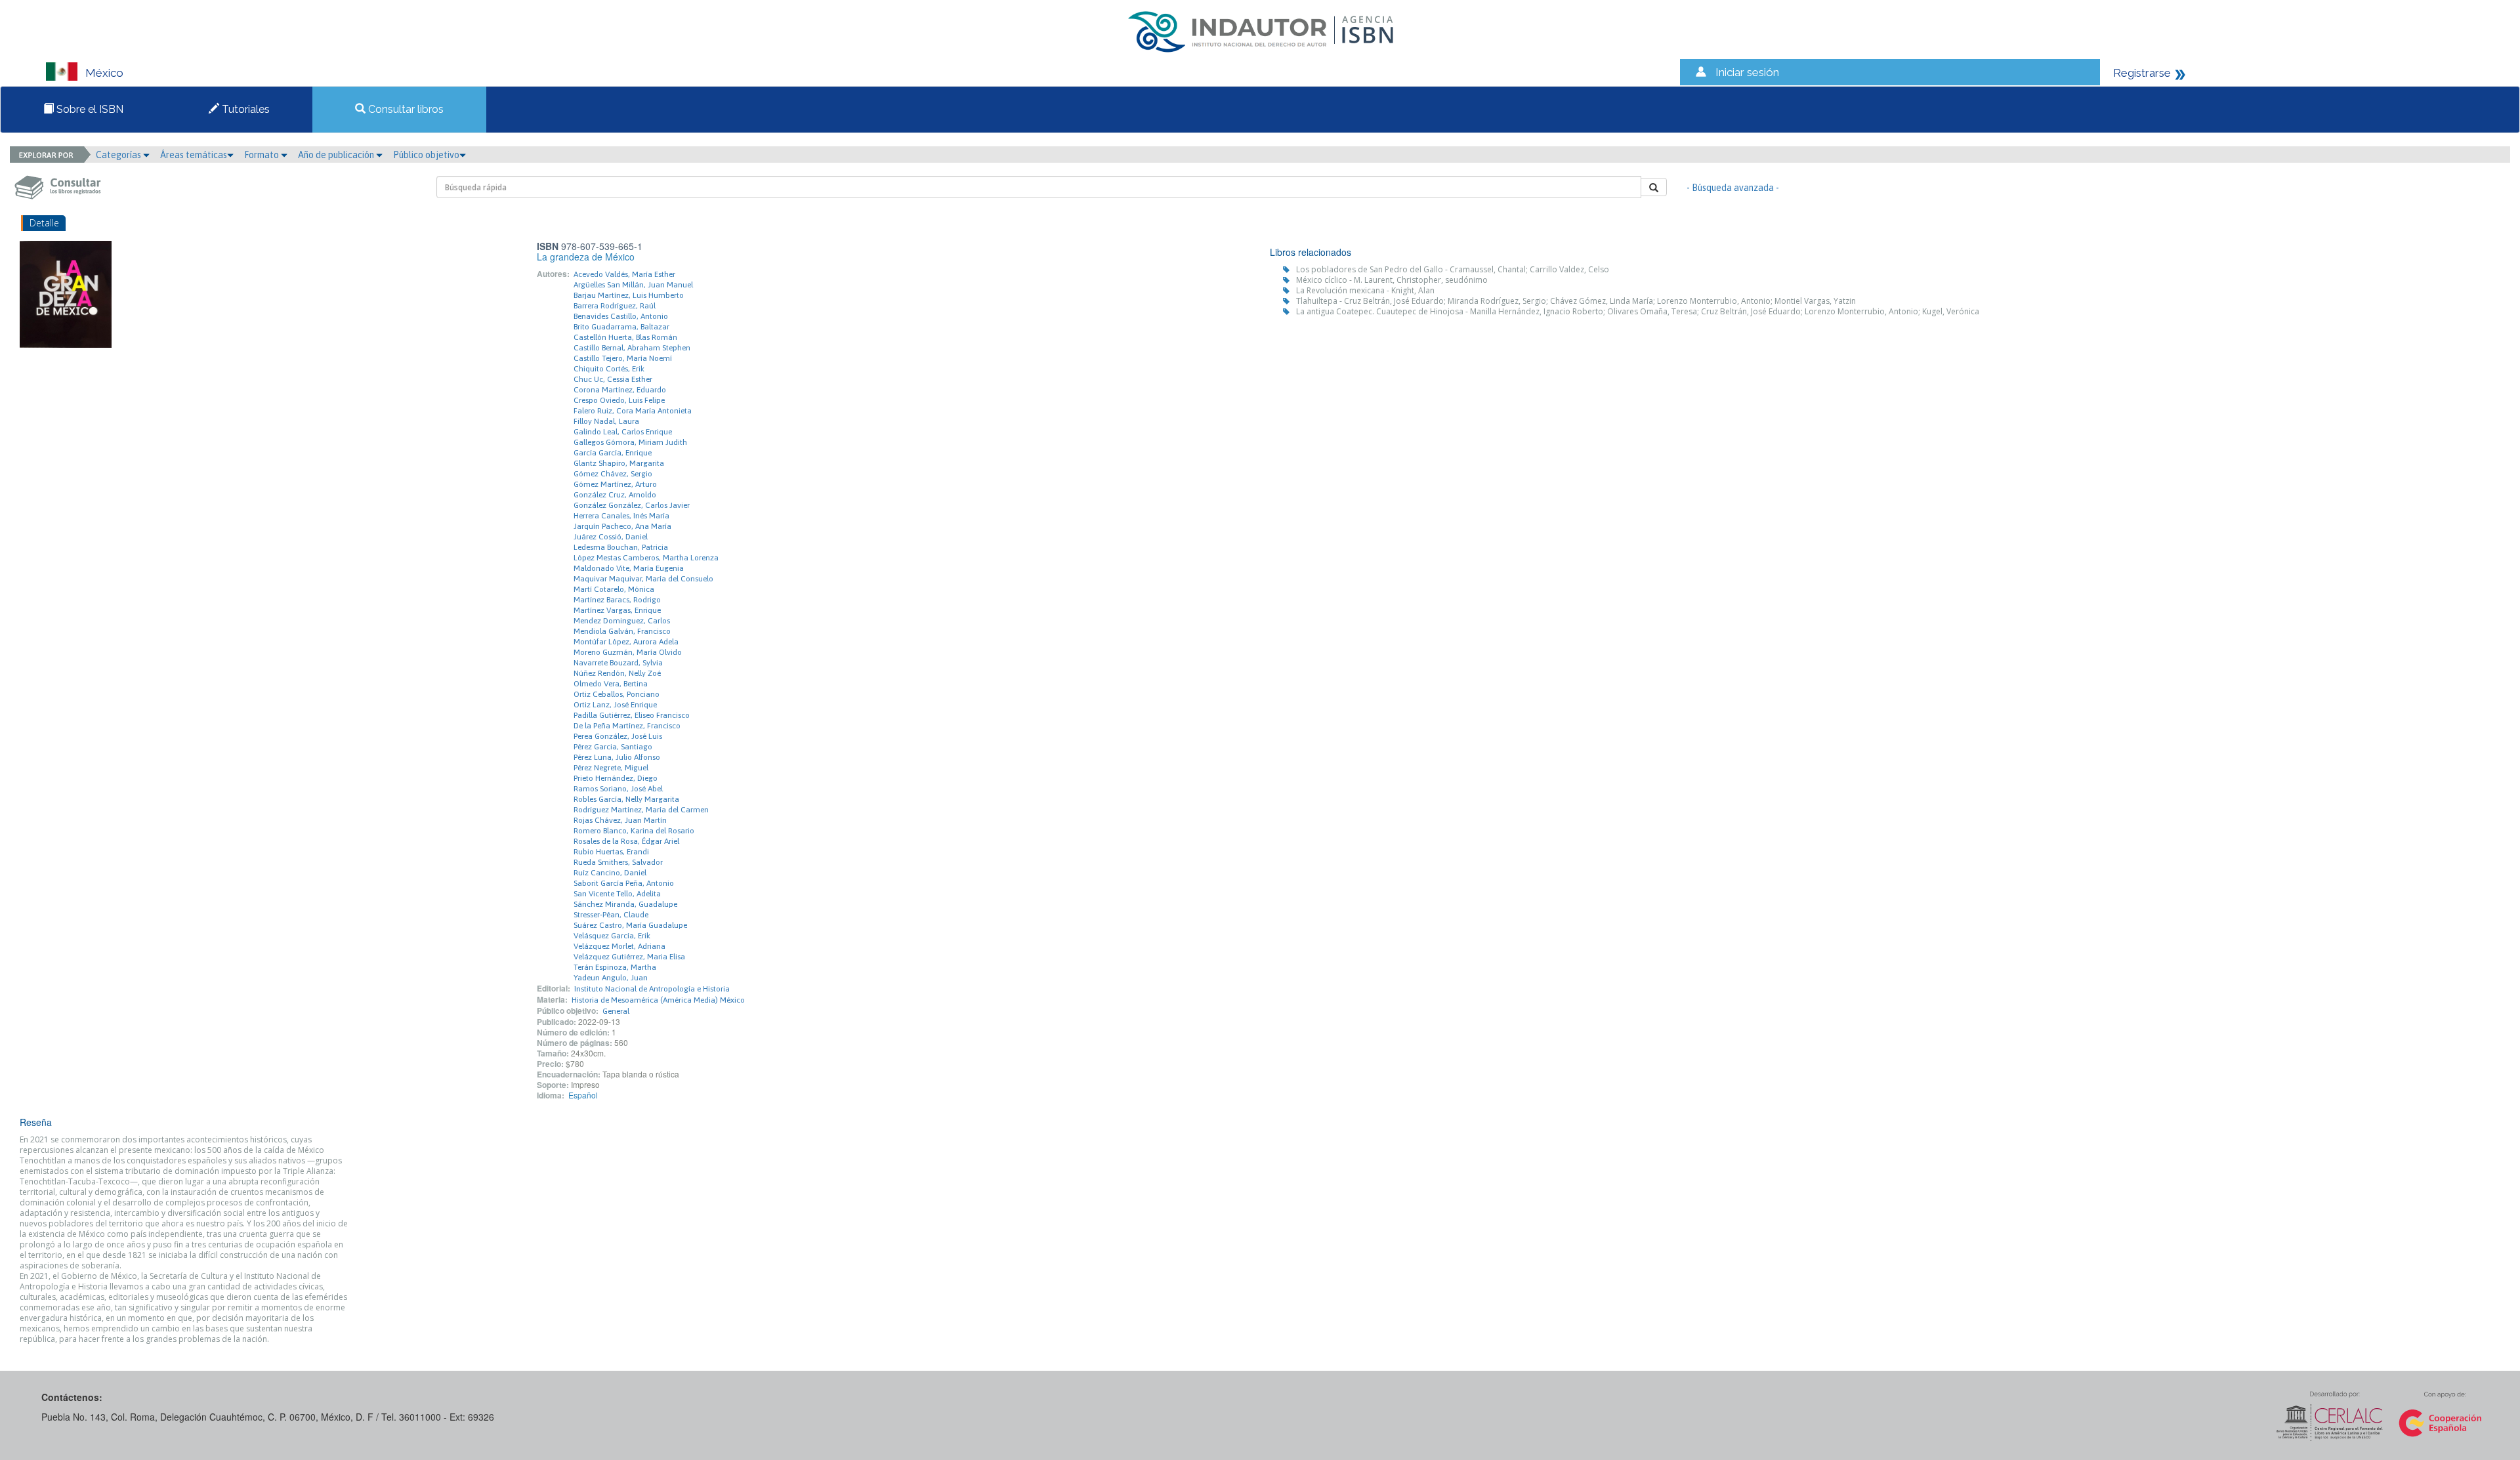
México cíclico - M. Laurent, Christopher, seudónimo (1392, 280)
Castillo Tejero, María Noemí (623, 358)
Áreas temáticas (194, 155)
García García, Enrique (613, 453)
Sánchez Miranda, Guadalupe (625, 904)
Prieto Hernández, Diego (616, 778)
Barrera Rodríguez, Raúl (615, 306)
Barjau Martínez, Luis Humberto (629, 295)
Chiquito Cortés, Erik (609, 369)
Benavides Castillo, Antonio (621, 316)
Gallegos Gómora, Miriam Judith (630, 442)
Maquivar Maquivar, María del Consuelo (643, 579)
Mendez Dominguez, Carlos (622, 621)
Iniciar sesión (1747, 72)
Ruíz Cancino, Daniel (610, 873)
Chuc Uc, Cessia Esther (613, 379)
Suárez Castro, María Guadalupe (630, 925)
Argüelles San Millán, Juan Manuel (633, 285)
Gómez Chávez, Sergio (613, 474)
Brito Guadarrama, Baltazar (621, 327)
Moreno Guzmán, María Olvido (628, 652)
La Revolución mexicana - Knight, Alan (1365, 290)
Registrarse (2142, 73)
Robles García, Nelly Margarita (626, 799)
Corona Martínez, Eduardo (620, 390)
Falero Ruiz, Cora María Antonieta (633, 411)
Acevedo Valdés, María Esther (624, 274)
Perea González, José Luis (618, 736)
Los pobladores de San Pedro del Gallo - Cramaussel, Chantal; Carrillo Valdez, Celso (1453, 269)
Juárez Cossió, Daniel (611, 537)
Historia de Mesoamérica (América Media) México (658, 1000)
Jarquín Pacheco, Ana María (622, 526)
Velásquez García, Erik (612, 936)
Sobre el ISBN (89, 109)
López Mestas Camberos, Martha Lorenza (646, 558)
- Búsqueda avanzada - (1733, 188)
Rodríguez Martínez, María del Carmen (641, 810)
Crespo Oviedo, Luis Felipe (619, 400)
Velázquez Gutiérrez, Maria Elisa (629, 957)
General (616, 1011)
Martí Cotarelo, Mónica (614, 589)
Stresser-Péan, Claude (611, 915)
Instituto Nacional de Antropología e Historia (652, 989)
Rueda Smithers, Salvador (618, 862)
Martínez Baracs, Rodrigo (617, 600)
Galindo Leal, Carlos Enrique (623, 432)
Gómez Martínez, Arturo (615, 484)
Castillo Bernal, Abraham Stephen (632, 348)
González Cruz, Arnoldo (615, 495)
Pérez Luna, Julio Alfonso (617, 757)
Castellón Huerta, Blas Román (625, 337)
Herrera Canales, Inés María (621, 516)
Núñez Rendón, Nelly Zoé (617, 673)
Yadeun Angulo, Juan (611, 978)
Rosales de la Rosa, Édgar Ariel (626, 841)
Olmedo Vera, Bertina (611, 684)
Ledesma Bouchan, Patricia (621, 547)
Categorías (119, 155)
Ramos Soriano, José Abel (618, 789)
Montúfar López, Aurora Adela (626, 642)
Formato (262, 155)
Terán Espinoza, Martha (615, 967)
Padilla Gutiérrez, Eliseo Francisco (632, 715)
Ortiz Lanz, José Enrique (615, 705)
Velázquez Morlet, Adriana (619, 946)
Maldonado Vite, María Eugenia (629, 568)
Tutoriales (244, 109)
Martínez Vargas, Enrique (617, 610)
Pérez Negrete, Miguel (611, 768)
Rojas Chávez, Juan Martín (620, 820)
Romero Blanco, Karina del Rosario (634, 831)
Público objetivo (426, 155)
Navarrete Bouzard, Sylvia (618, 663)
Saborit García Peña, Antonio (624, 883)
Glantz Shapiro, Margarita (619, 463)
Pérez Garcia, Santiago (613, 747)
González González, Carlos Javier (632, 505)
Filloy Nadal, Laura (606, 421)
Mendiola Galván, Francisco (622, 631)
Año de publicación (337, 155)
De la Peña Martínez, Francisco (627, 726)
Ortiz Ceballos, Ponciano (617, 694)
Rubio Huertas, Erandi (611, 852)
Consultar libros (405, 109)
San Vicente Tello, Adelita (617, 894)
